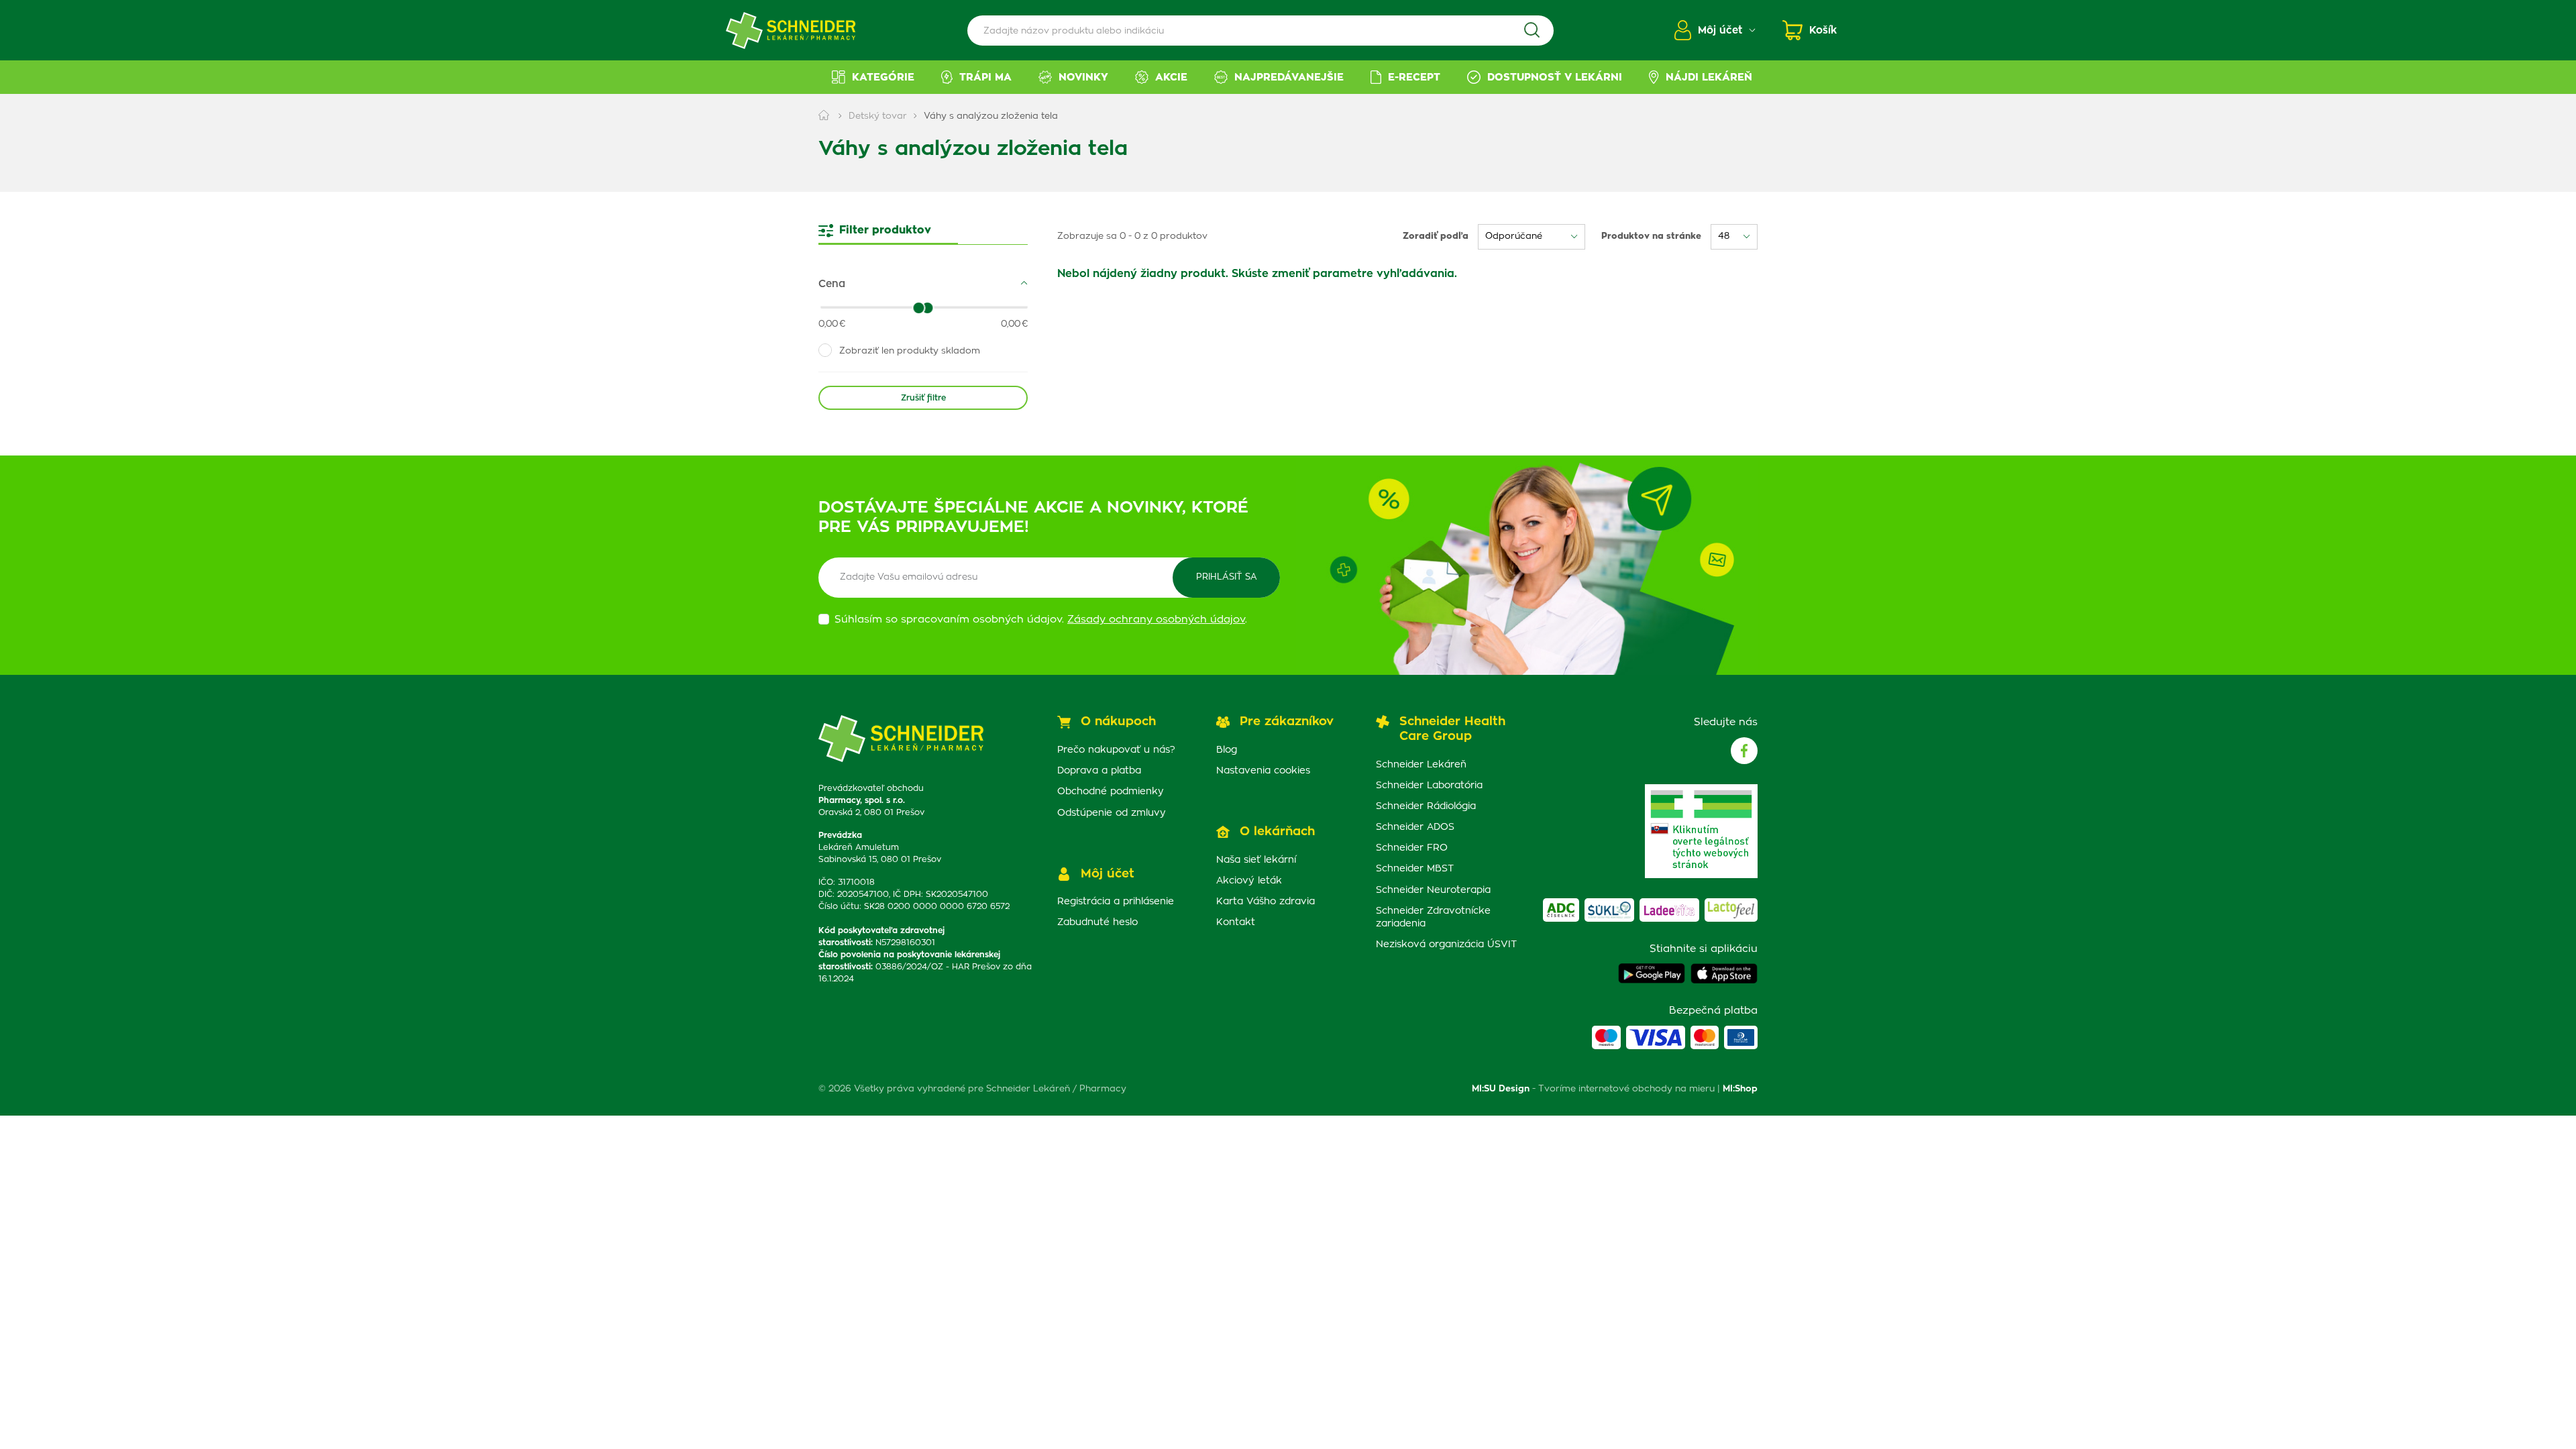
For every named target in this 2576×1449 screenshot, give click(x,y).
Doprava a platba (1099, 771)
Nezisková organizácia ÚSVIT (1446, 945)
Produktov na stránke (1651, 236)
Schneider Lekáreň (1421, 765)
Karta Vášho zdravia (1266, 902)
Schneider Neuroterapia (1433, 890)
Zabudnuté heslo (1097, 922)
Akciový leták (1249, 881)
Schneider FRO (1412, 848)
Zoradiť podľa (1436, 236)
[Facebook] (1744, 751)
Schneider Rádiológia (1426, 806)
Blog (1227, 750)
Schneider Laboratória (1429, 786)
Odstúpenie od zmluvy (1112, 813)
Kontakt (1236, 922)
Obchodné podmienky (1111, 792)
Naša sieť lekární (1256, 860)
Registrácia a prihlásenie (1116, 902)
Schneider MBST (1415, 869)
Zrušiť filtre (923, 398)
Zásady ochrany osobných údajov (1156, 620)
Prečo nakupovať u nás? (1116, 750)
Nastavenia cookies (1263, 771)
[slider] (928, 308)
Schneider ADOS (1415, 827)
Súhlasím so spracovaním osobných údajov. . (1041, 620)
